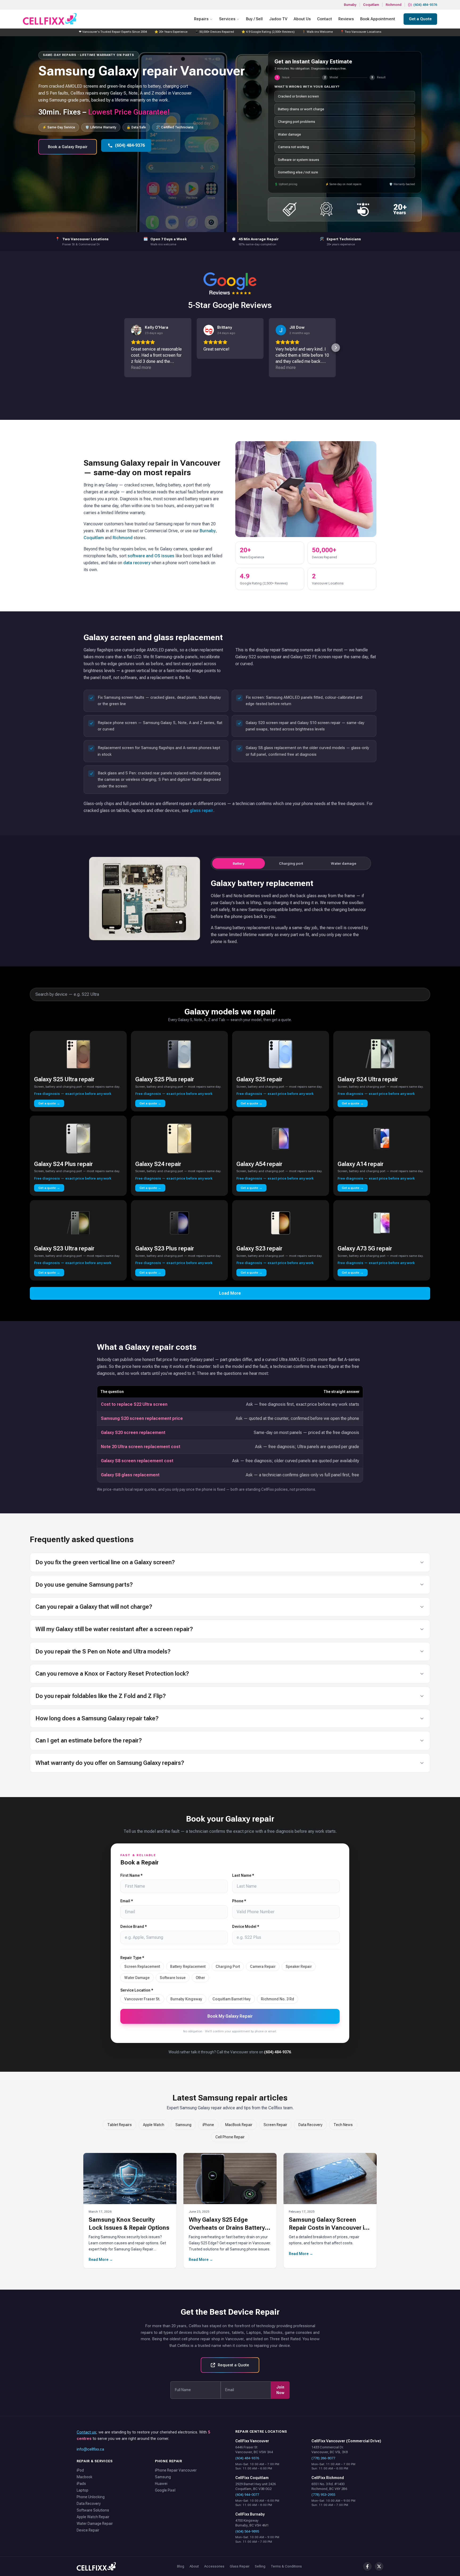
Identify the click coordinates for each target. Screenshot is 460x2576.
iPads (81, 2484)
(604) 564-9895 (247, 2531)
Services (227, 19)
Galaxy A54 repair (259, 1164)
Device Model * (246, 1927)
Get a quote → (49, 1103)
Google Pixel (165, 2490)
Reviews (346, 19)
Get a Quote (420, 19)
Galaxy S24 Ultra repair (368, 1079)
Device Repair (88, 2530)
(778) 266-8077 (323, 2458)
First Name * (132, 1875)
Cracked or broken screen (298, 96)
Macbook (85, 2477)
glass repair (202, 810)
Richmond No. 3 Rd (278, 1999)
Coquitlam (371, 5)
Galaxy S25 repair (259, 1079)
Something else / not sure (298, 172)
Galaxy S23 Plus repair (165, 1248)
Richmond (394, 5)
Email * (127, 1901)
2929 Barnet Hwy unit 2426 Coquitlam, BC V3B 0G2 (256, 2486)
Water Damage (137, 1978)
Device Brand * (134, 1927)
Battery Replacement (188, 1966)
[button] (124, 348)
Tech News (343, 2125)
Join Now (280, 2390)
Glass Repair (240, 2566)
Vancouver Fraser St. (142, 1999)
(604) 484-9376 (425, 5)
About (194, 2566)
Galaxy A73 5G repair (365, 1248)
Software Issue (173, 1978)
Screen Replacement (142, 1966)
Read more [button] (141, 367)
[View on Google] (136, 330)
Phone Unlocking (91, 2497)
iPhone (208, 2125)
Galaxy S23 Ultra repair (64, 1248)
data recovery (137, 563)
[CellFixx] (96, 2566)
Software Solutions (93, 2510)
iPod (80, 2470)
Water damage (289, 134)
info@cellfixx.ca (90, 2449)
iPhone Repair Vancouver (176, 2470)
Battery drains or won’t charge (301, 109)
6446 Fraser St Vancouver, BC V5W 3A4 (254, 2450)
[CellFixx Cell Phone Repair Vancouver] (50, 19)
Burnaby (350, 5)
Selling (260, 2566)
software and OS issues (151, 556)
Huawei (161, 2484)
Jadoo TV (278, 19)
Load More (230, 1293)
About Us (302, 19)
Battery (239, 863)
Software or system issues (299, 160)
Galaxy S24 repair (158, 1164)
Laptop (83, 2490)
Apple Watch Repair (93, 2517)
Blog (181, 2566)
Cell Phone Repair (230, 2137)
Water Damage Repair (95, 2524)
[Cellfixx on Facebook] (367, 2566)
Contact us (86, 2432)
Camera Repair (263, 1966)
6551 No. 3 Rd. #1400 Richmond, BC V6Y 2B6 (329, 2486)
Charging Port (228, 1966)
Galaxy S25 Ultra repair (64, 1079)
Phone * (239, 1901)
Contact (325, 19)
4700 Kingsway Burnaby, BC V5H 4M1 (252, 2523)
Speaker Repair (299, 1966)
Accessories (214, 2566)
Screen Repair (275, 2125)
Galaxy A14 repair (361, 1164)
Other (200, 1978)
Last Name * (243, 1875)
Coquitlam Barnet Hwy (232, 1999)
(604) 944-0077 (247, 2495)
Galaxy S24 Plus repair (63, 1164)
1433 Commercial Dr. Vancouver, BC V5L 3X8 (330, 2450)
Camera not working (293, 147)
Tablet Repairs (120, 2125)
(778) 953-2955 (323, 2495)
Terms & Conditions (286, 2566)
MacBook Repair (239, 2125)
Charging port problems (297, 122)
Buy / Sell (254, 19)
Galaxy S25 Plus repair (165, 1079)
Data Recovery (310, 2125)
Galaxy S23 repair (259, 1248)
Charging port (291, 863)
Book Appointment (378, 19)
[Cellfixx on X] (379, 2566)
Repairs (201, 19)
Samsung (183, 2125)
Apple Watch (154, 2125)
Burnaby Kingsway (186, 1999)
